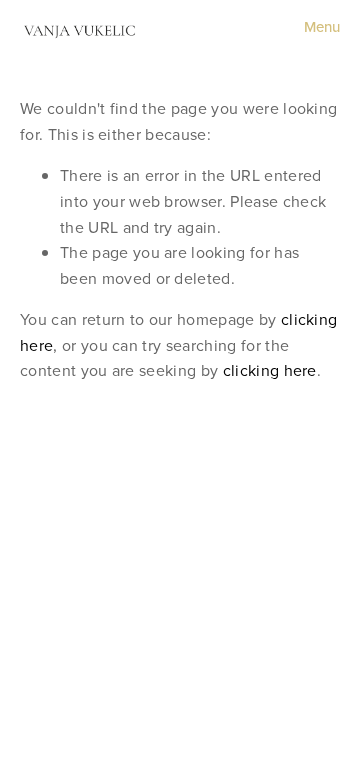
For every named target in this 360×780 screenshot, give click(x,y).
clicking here (270, 370)
